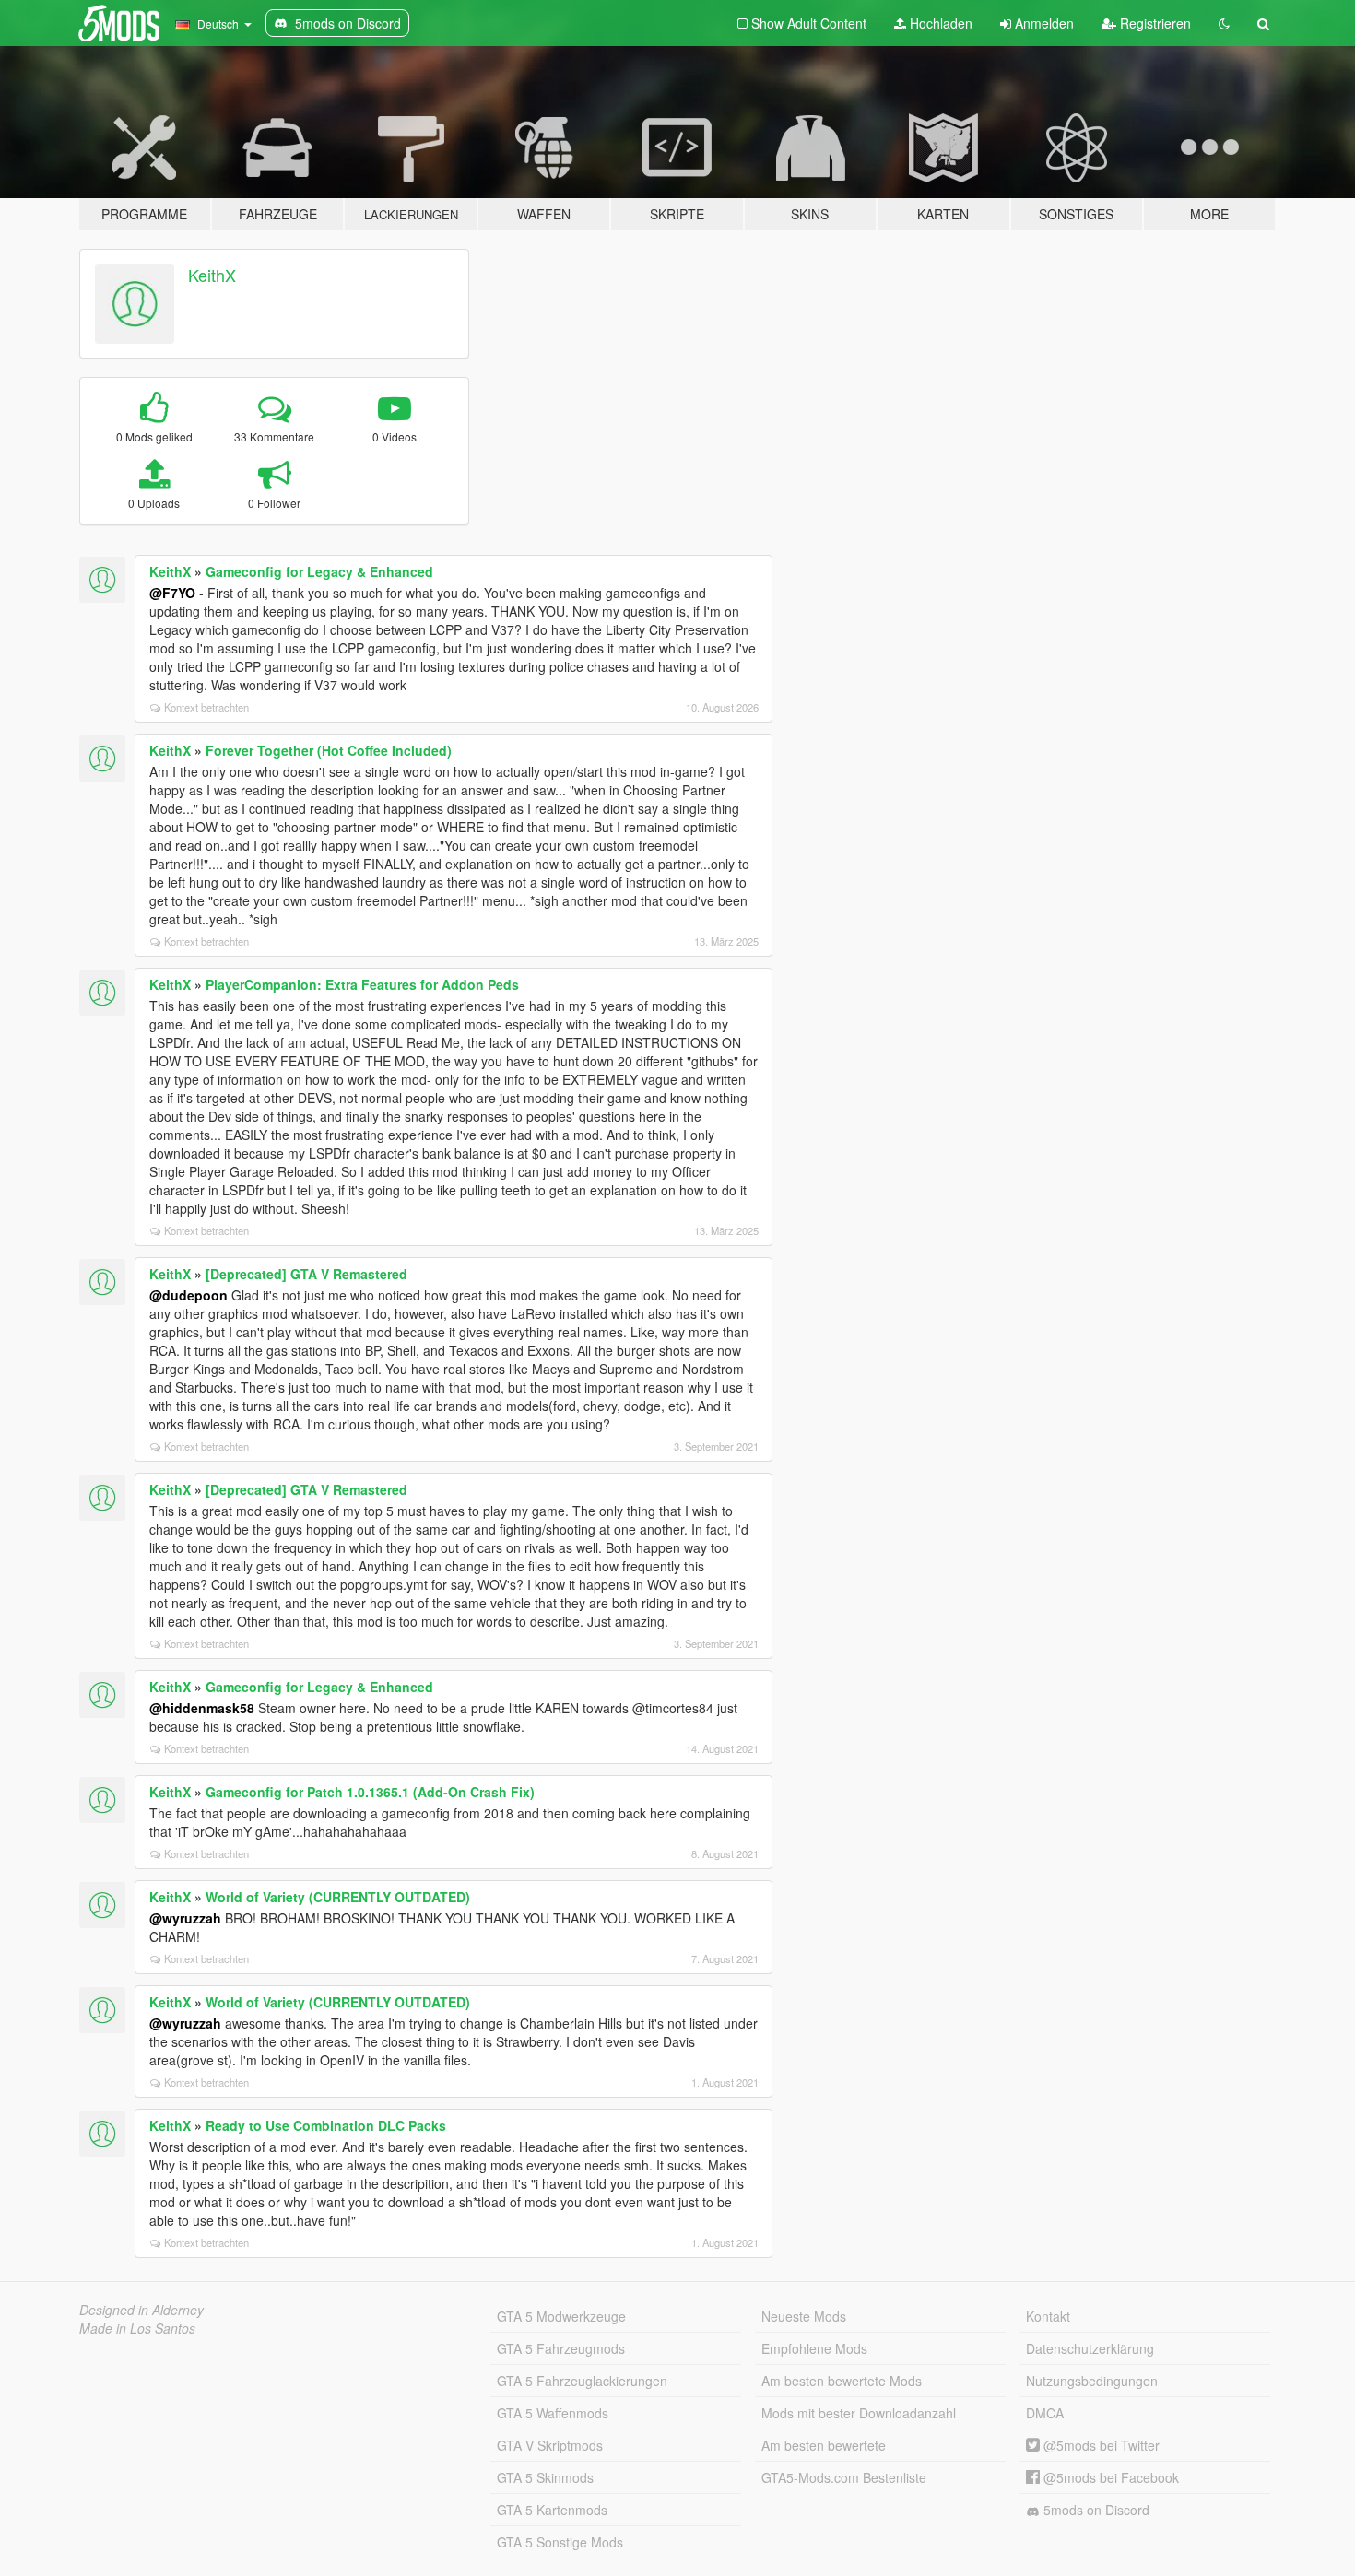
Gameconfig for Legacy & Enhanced (319, 571)
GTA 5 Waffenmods (553, 2413)
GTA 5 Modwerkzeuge (561, 2316)
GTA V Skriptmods (550, 2445)
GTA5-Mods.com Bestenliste (844, 2477)
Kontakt (1048, 2316)
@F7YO (172, 593)
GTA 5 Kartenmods (552, 2510)
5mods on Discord (1095, 2510)
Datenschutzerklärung (1090, 2348)
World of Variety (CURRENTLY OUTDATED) (338, 1897)
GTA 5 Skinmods (545, 2477)
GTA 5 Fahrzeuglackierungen (582, 2381)
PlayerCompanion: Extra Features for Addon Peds (362, 984)
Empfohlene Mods (814, 2348)
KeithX (212, 275)
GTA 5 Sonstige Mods (560, 2542)
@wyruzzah (185, 1918)
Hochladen (939, 23)
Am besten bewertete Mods (842, 2381)
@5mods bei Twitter (1100, 2445)
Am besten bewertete (824, 2445)
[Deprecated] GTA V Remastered (306, 1274)
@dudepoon (189, 1295)
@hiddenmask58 (202, 1708)
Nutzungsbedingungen (1092, 2381)
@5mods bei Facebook (1109, 2477)
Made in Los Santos (137, 2328)
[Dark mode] (1224, 23)
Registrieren (1154, 23)
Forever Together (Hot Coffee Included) (329, 750)
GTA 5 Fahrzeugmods (561, 2348)
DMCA (1045, 2413)
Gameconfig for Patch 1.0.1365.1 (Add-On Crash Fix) (370, 1792)
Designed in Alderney (141, 2310)
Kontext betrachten (206, 707)
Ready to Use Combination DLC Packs (326, 2125)
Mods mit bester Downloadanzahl (859, 2413)
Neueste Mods (804, 2316)
